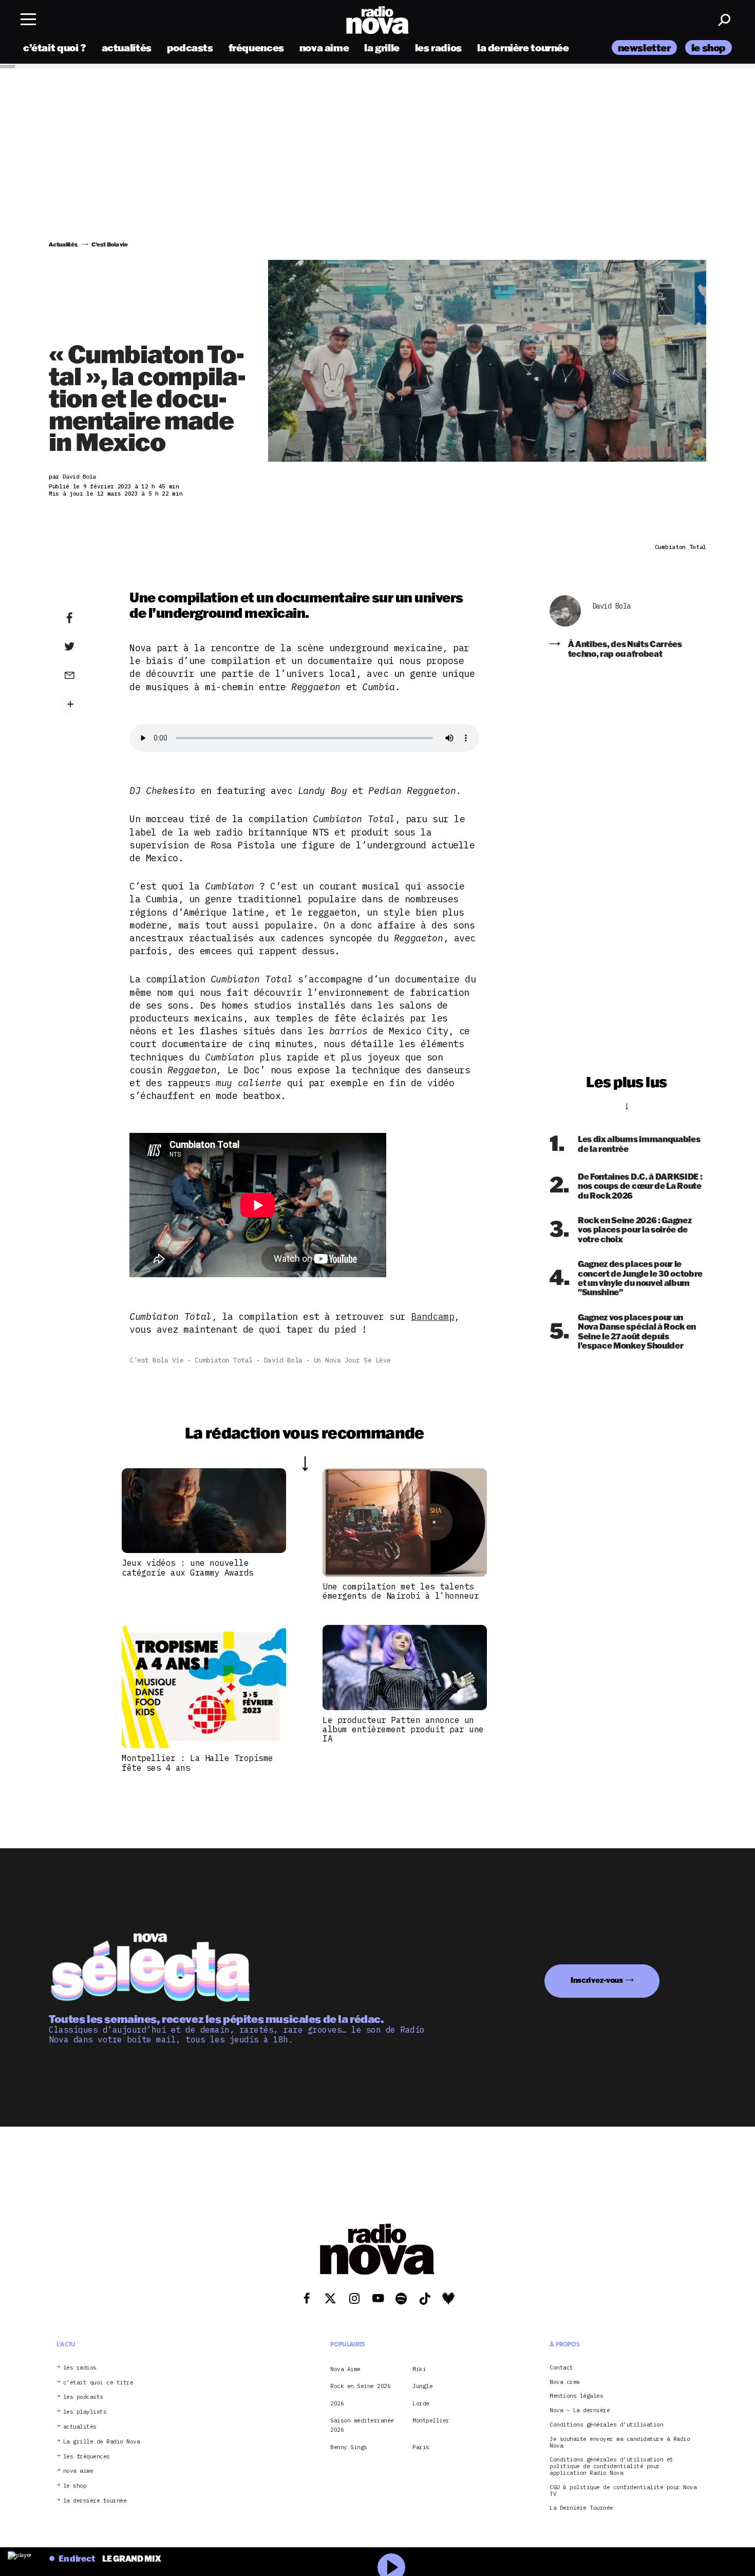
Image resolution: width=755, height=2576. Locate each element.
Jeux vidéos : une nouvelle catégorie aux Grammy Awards (188, 1567)
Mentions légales (576, 2396)
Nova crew (565, 2382)
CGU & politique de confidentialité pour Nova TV (623, 2491)
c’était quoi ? (55, 48)
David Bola (283, 1360)
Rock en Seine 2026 (360, 2386)
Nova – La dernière (580, 2410)
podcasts (190, 48)
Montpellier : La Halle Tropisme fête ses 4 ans (197, 1763)
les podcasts (83, 2397)
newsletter (644, 48)
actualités (127, 48)
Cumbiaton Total (224, 1360)
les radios (438, 48)
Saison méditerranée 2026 (362, 2425)
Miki (419, 2369)
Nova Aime (345, 2369)
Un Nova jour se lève (352, 1360)
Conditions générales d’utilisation (606, 2425)
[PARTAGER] (85, 647)
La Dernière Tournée (581, 2508)
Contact (561, 2368)
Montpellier (431, 2420)
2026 (337, 2403)
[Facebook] (85, 618)
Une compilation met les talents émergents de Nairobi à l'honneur (401, 1591)
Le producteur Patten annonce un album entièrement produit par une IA (403, 1729)
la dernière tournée (523, 48)
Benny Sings (349, 2447)
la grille (382, 48)
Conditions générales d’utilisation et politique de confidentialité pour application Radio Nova (611, 2466)
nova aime (324, 48)
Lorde (421, 2403)
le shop (709, 48)
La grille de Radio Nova (102, 2442)
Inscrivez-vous (597, 1980)
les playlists (85, 2412)
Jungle (422, 2386)
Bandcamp (432, 1317)
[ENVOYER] (85, 675)
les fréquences (87, 2457)
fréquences (256, 48)
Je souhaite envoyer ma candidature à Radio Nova (620, 2442)
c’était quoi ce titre (98, 2383)
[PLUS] (85, 704)
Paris (421, 2447)
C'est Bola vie (156, 1360)
